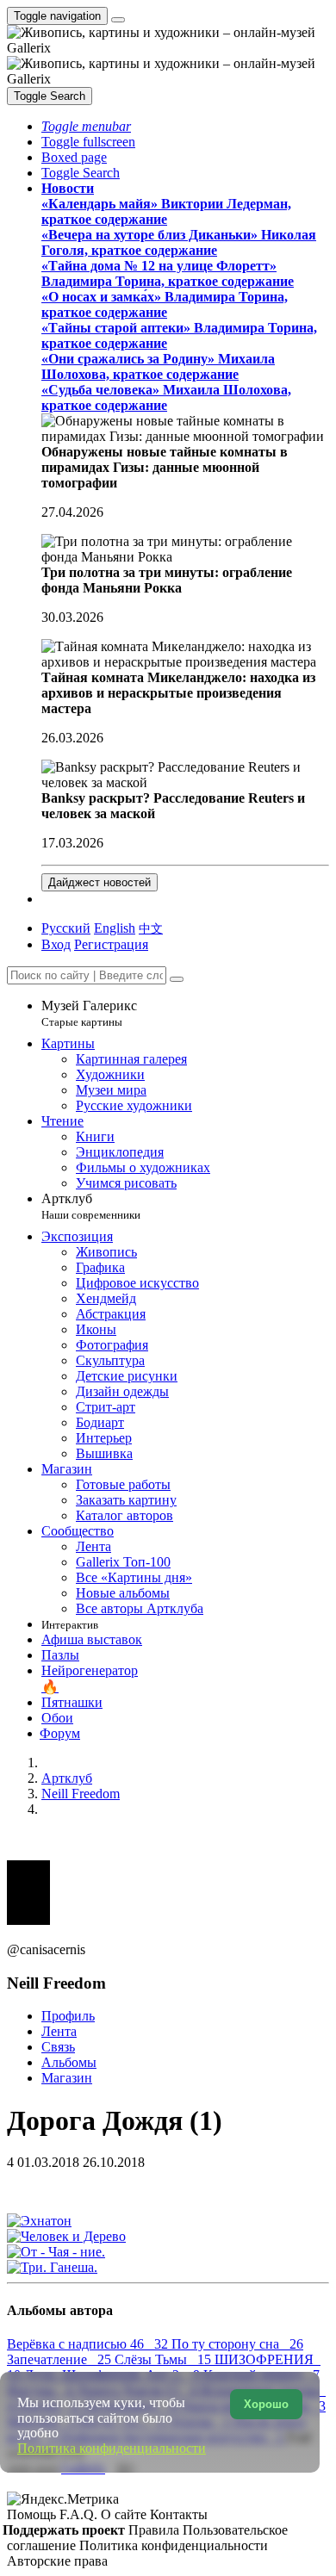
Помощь (33, 2514)
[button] (86, 126)
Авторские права (57, 2561)
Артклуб (91, 1206)
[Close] (177, 979)
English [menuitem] (115, 928)
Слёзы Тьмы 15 (165, 2359)
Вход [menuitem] (56, 944)
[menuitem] (151, 928)
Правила (156, 2530)
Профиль (68, 2016)
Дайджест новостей (100, 882)
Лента (59, 2031)
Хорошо (266, 2404)
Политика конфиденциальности (174, 2545)
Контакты (179, 2514)
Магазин (67, 2078)
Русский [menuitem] (66, 928)
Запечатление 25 (61, 2359)
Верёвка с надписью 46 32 (89, 2344)
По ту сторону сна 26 (237, 2344)
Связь (58, 2047)
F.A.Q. (80, 2514)
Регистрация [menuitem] (111, 944)
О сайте (125, 2514)
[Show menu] (118, 20)
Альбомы (69, 2062)
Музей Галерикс (89, 1013)
